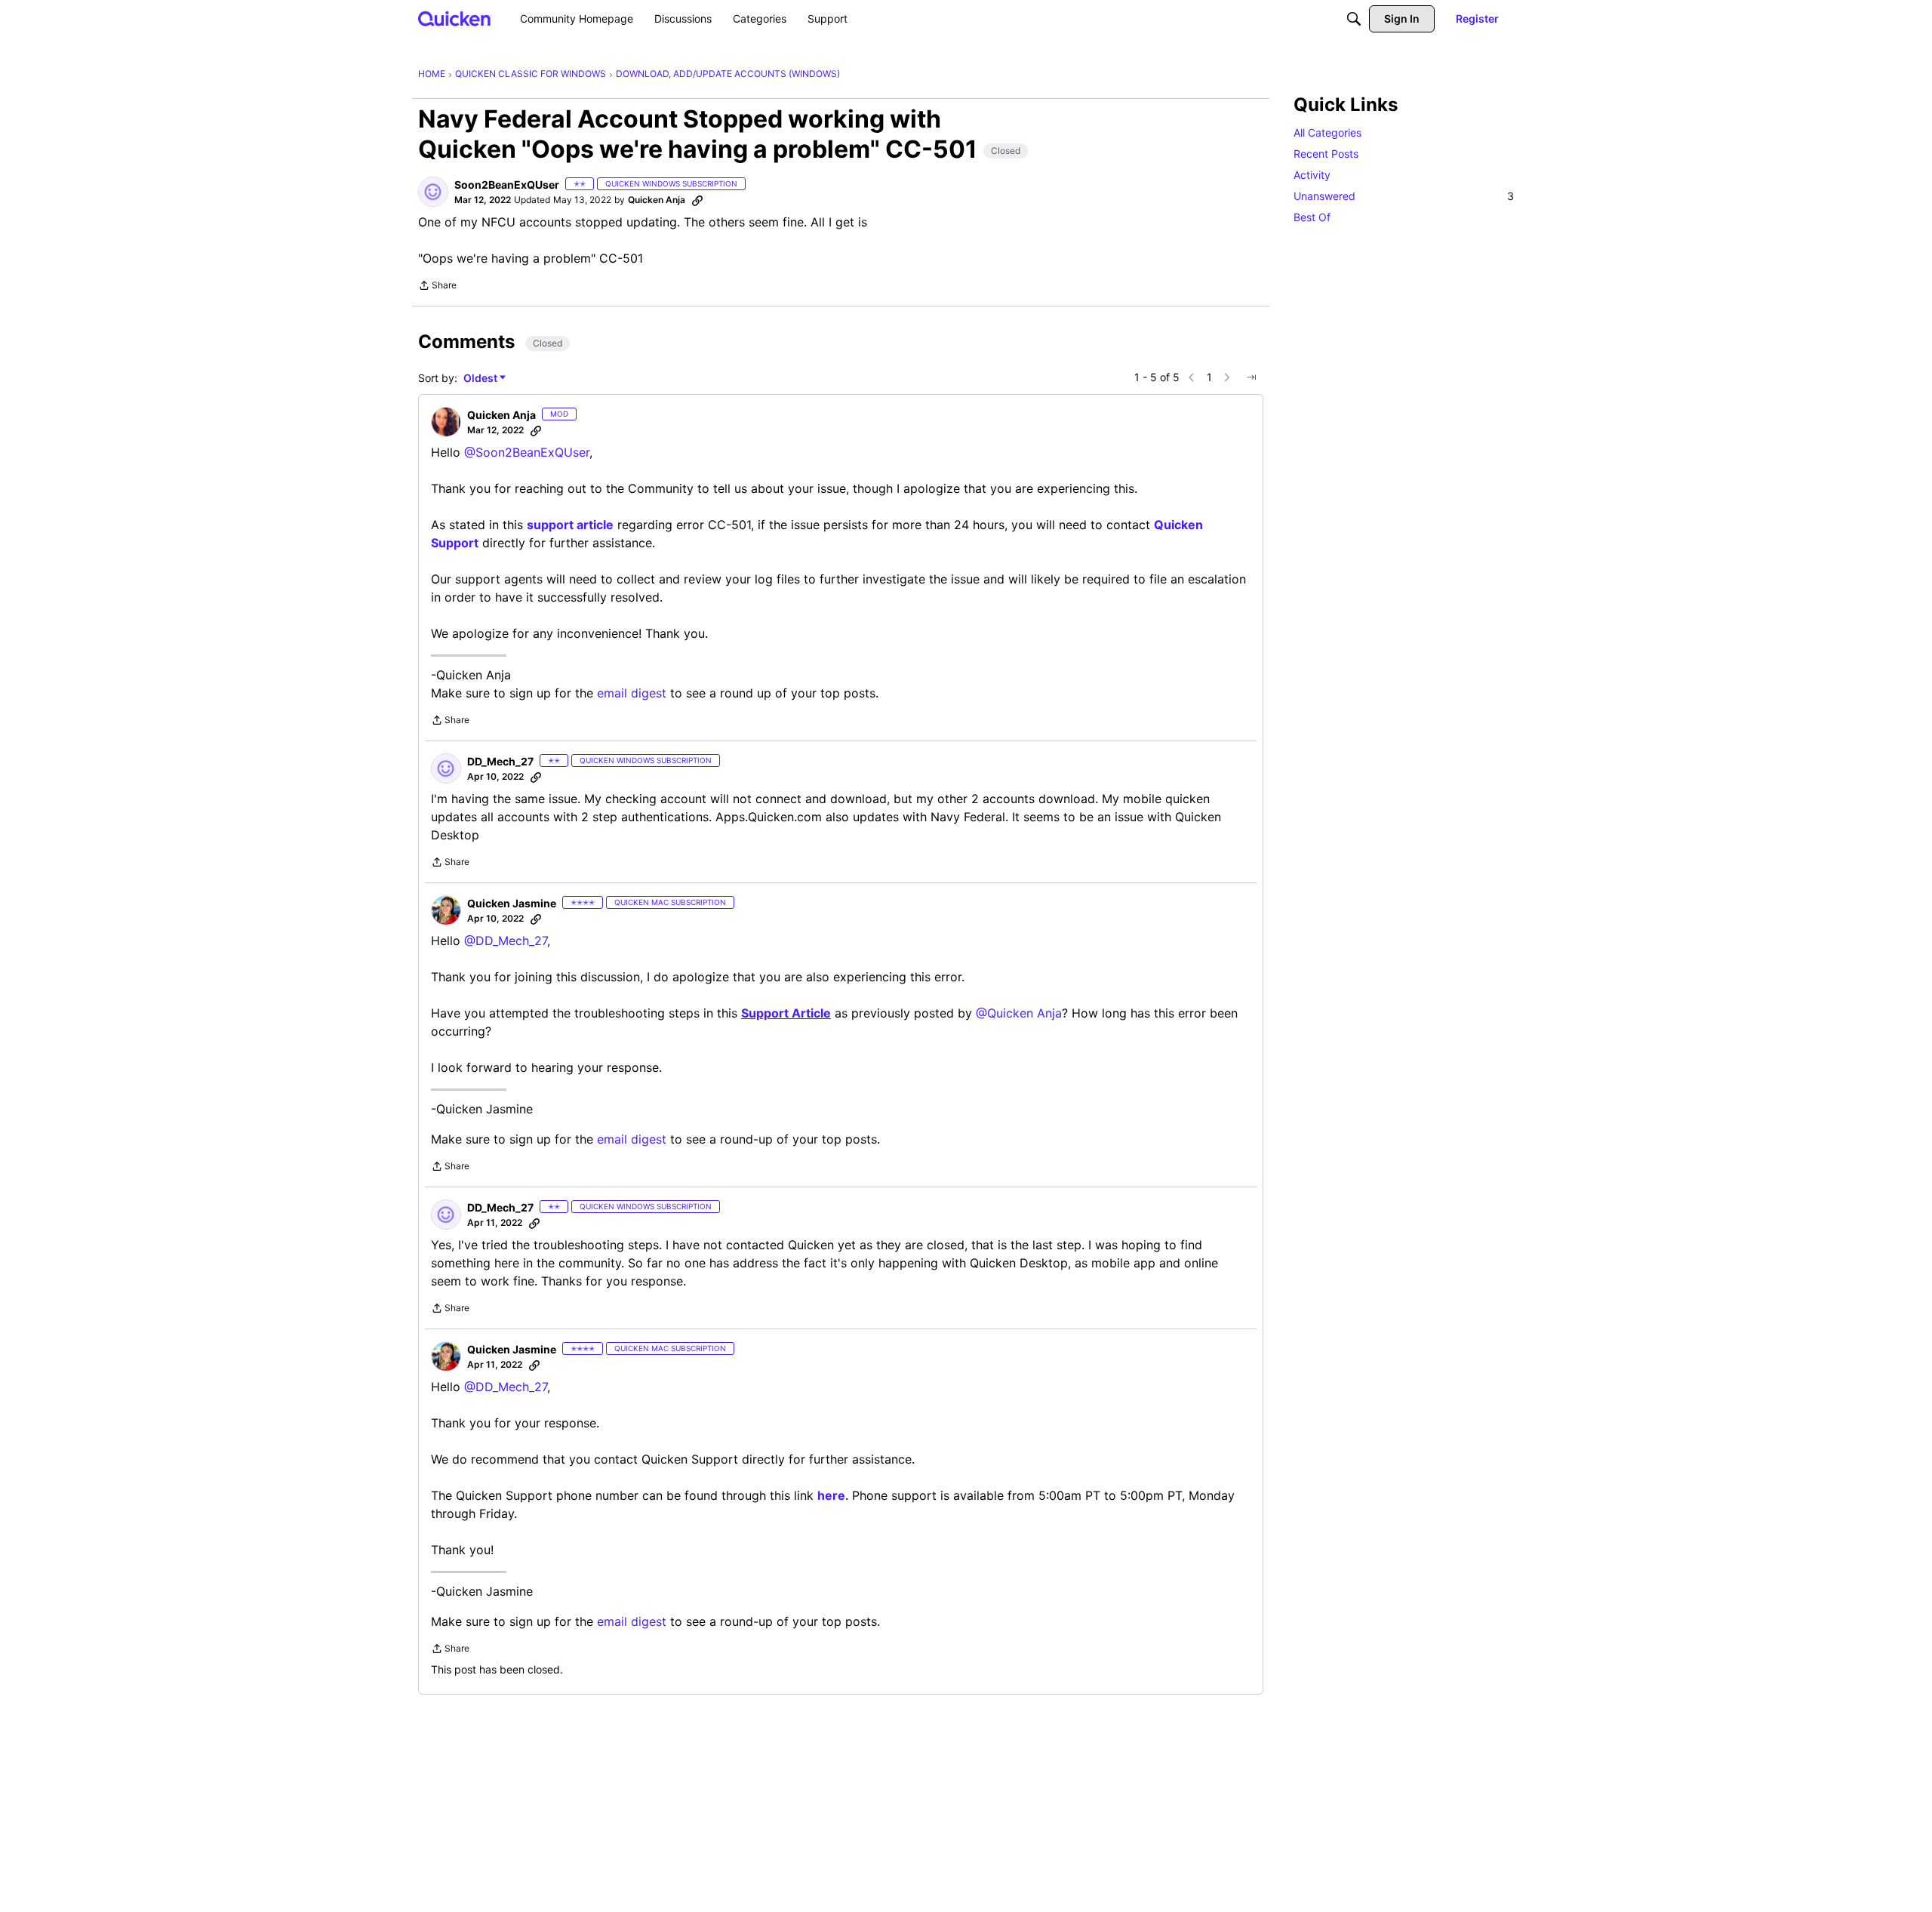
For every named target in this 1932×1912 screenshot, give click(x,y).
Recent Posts (1326, 154)
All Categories (1327, 132)
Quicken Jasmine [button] (512, 903)
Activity (1312, 175)
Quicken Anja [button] (657, 200)
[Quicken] (455, 18)
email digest (632, 693)
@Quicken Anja (1019, 1013)
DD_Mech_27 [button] (500, 761)
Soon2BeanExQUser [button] (507, 185)
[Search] (1354, 19)
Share (437, 287)
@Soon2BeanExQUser (527, 452)
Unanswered (1404, 196)
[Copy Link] (697, 200)
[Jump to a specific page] (1251, 377)
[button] (433, 192)
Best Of (1312, 217)
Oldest (481, 379)
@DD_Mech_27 (506, 941)
